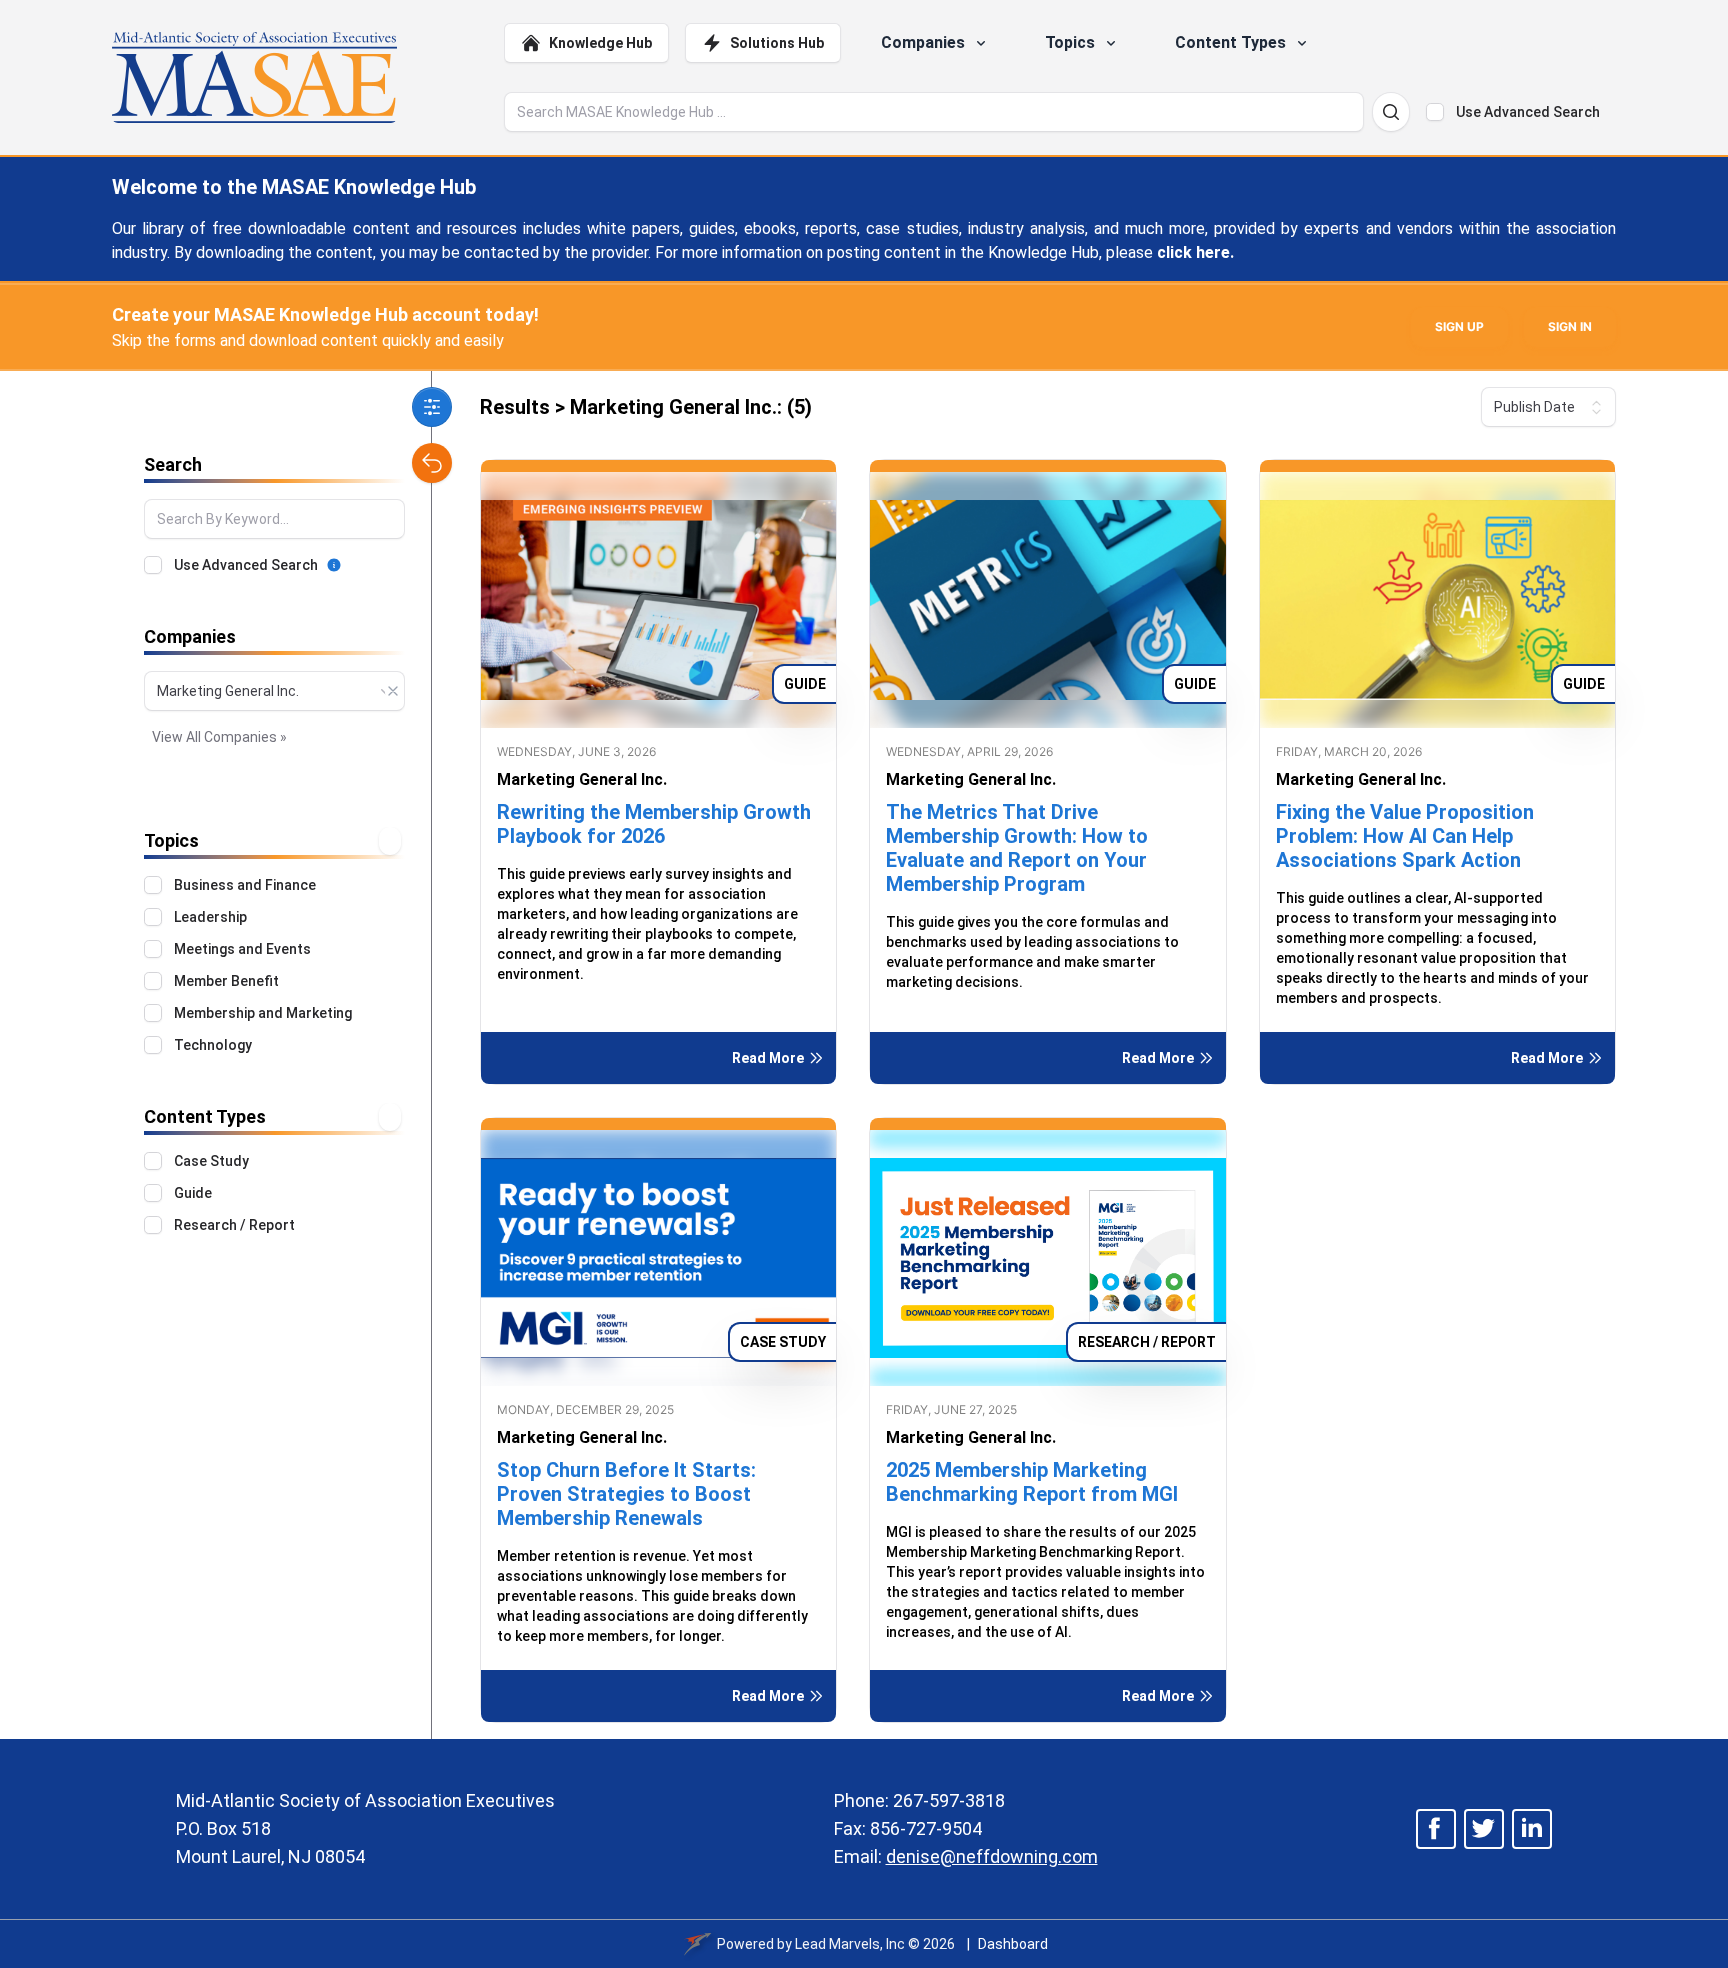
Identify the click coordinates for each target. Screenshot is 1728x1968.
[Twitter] (1484, 1829)
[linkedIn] (1532, 1829)
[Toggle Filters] (432, 407)
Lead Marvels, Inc (850, 1944)
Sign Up (1459, 326)
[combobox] (274, 691)
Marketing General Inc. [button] (582, 779)
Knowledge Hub (600, 43)
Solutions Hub (777, 43)
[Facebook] (1436, 1829)
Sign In (1570, 326)
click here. (1195, 252)
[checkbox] (1435, 112)
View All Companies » (219, 737)
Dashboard (1013, 1944)
